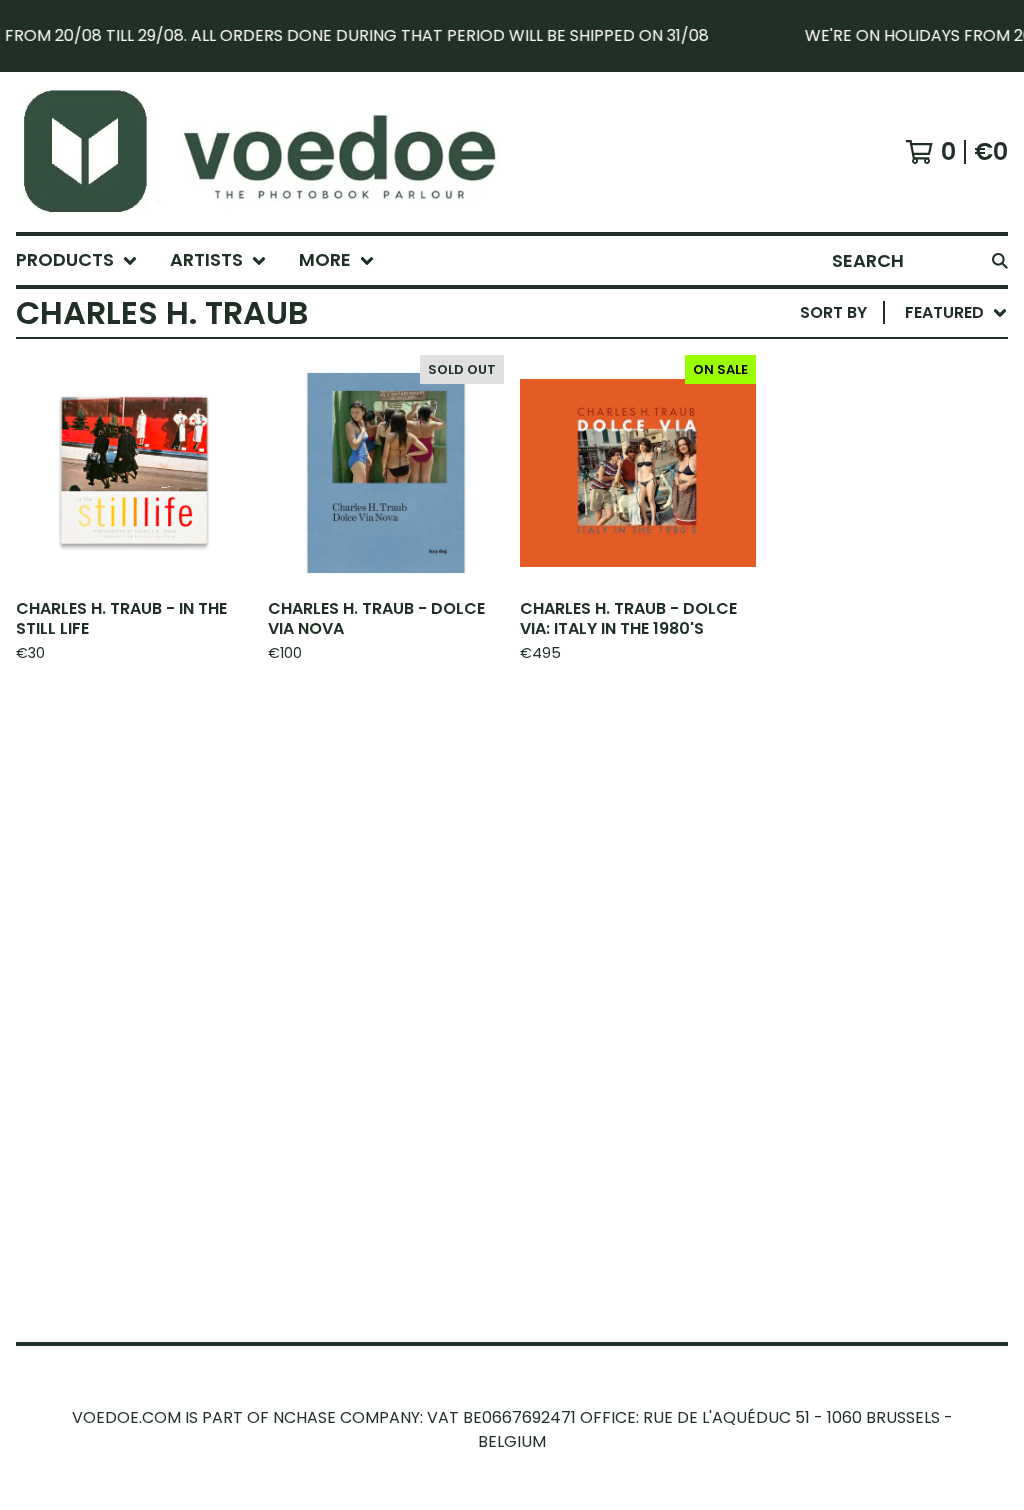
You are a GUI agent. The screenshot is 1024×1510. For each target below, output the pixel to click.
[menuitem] (77, 260)
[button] (512, 36)
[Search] (1000, 260)
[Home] (282, 152)
